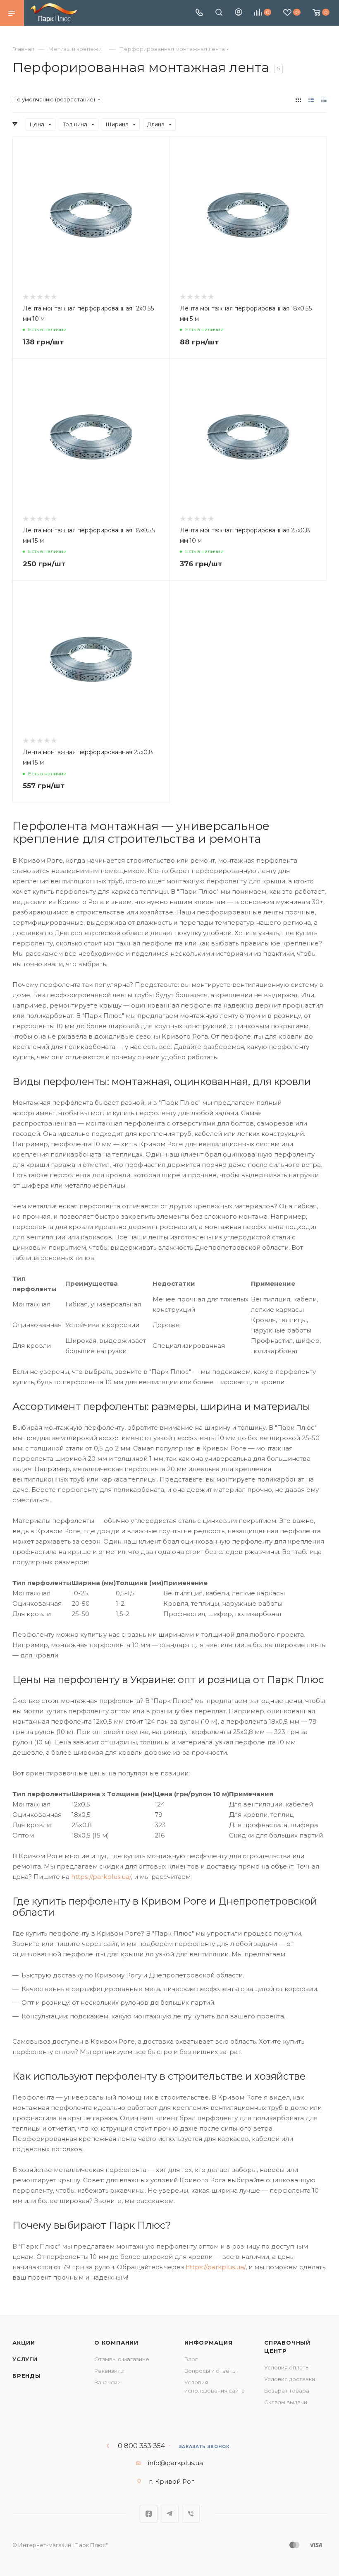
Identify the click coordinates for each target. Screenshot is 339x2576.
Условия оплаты (287, 2367)
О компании (116, 2343)
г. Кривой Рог (172, 2481)
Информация (209, 2343)
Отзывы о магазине (122, 2359)
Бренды (27, 2376)
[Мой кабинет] (239, 13)
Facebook (149, 2514)
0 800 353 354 (141, 2446)
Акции (24, 2343)
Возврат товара (287, 2391)
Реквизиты (109, 2371)
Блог (191, 2359)
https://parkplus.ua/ (101, 1877)
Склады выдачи (286, 2402)
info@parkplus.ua (175, 2463)
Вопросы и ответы (210, 2371)
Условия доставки (290, 2379)
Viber (191, 2514)
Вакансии (107, 2382)
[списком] (311, 100)
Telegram (170, 2514)
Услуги (25, 2359)
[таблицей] (324, 100)
